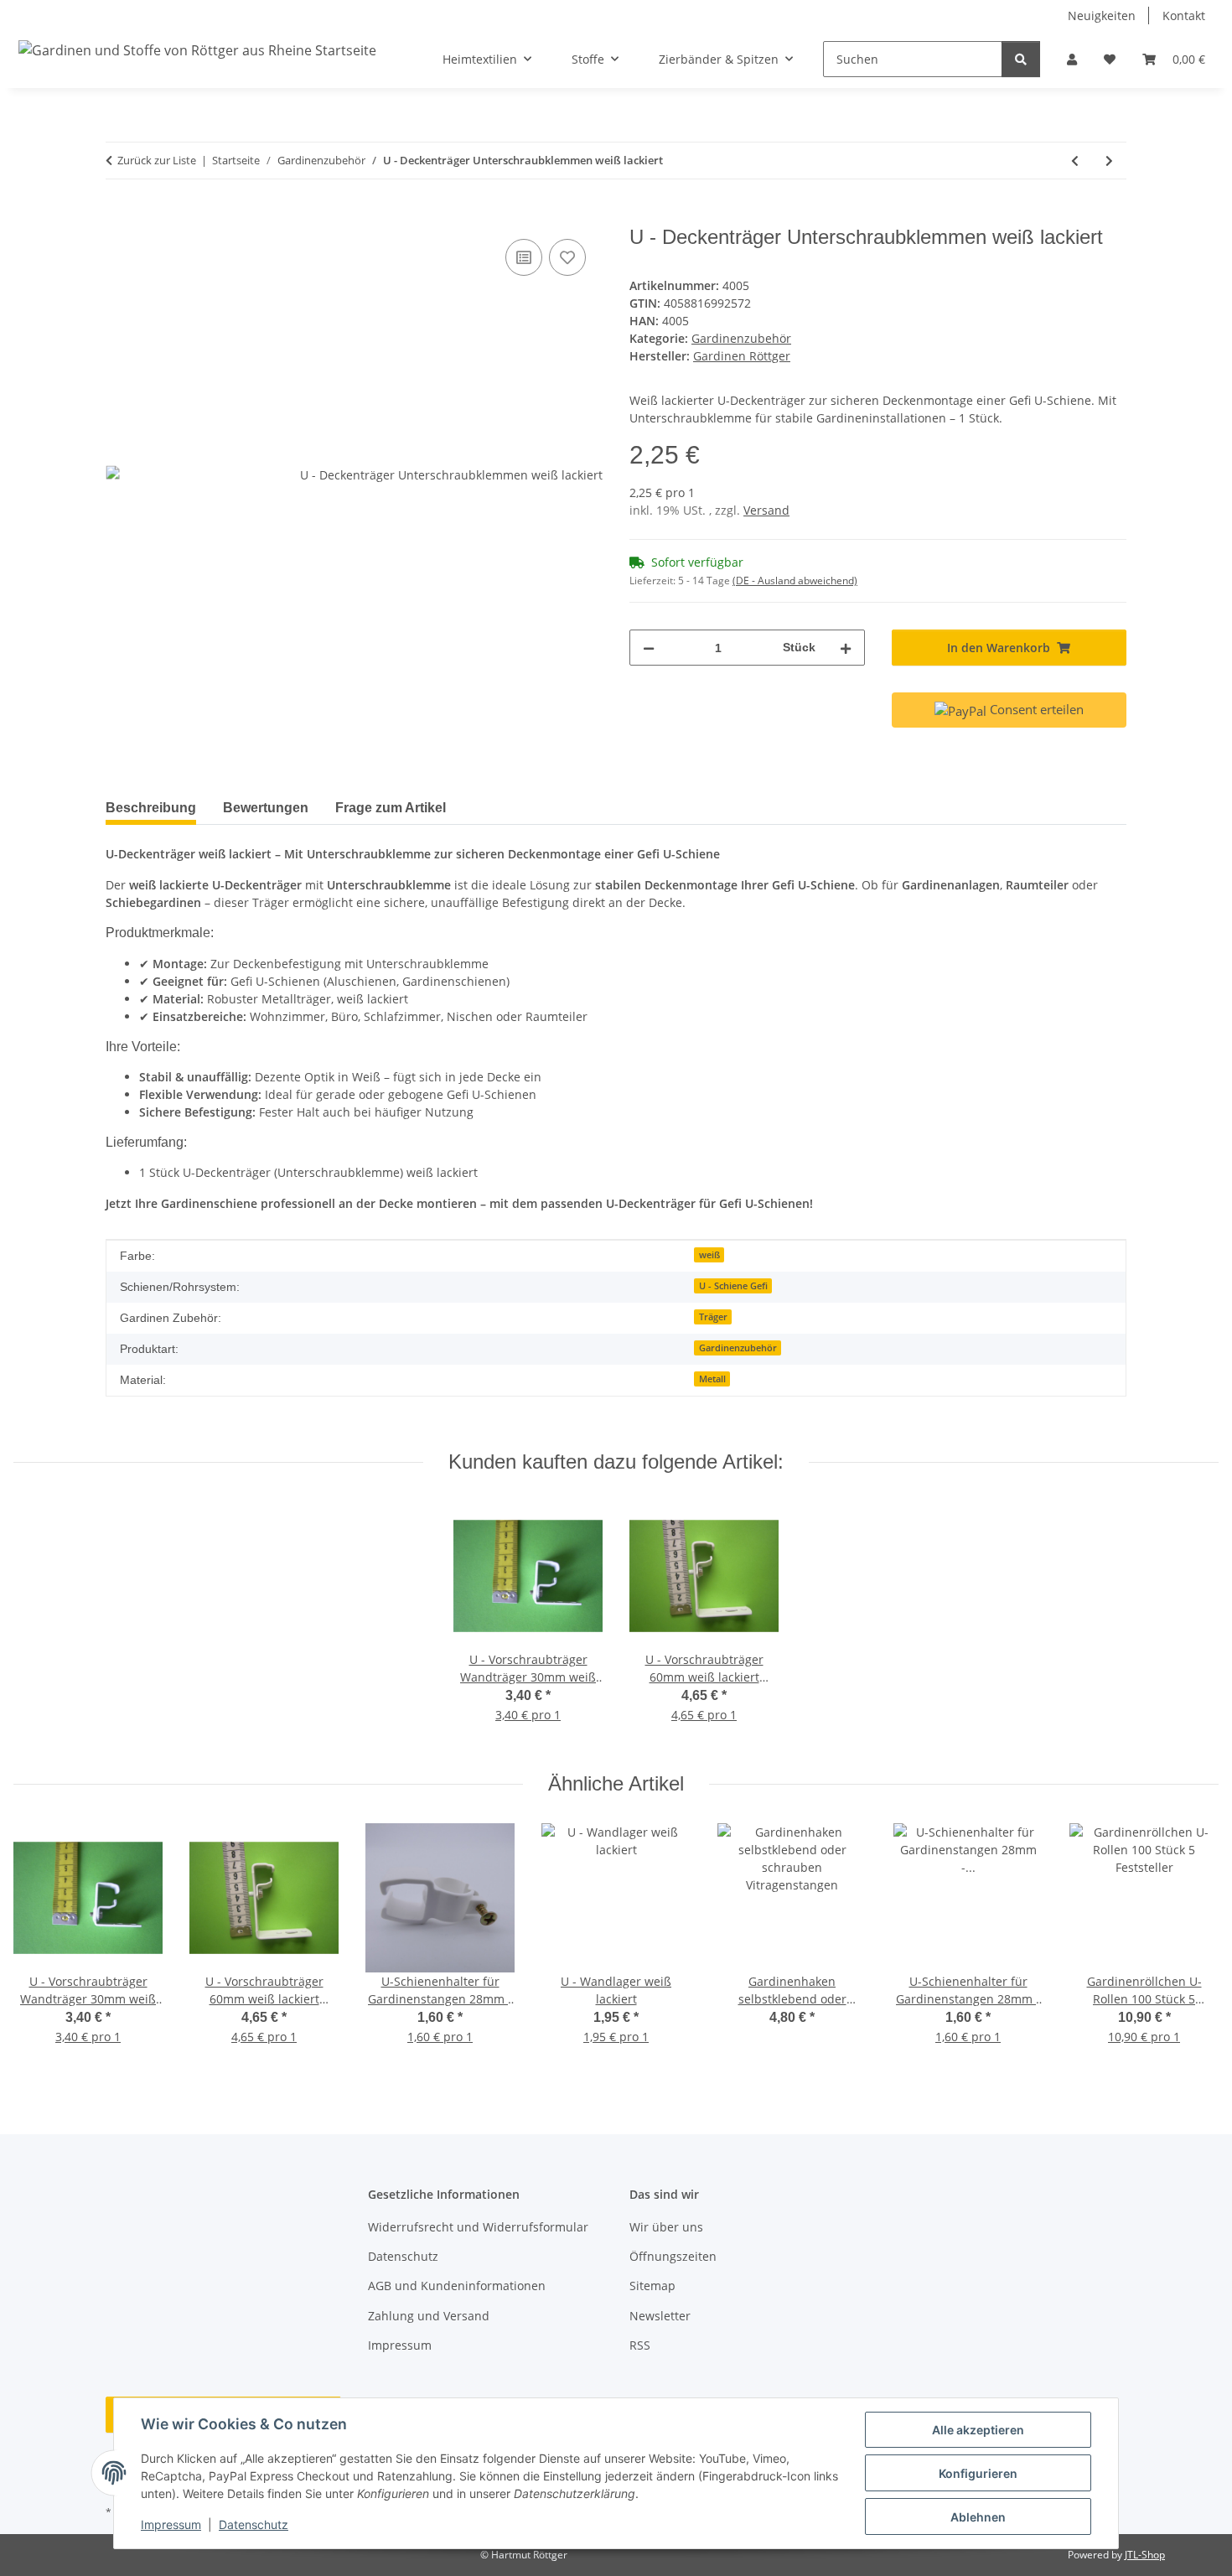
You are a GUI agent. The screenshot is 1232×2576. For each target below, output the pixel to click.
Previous (41, 1945)
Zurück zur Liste (157, 160)
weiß (709, 1255)
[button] (1072, 59)
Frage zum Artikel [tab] (391, 808)
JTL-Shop (1145, 2555)
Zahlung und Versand (429, 2316)
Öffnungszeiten (673, 2256)
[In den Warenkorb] (119, 216)
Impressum (171, 2524)
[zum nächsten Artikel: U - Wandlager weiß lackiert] (1109, 161)
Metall (712, 1379)
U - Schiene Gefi (733, 1286)
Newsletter (660, 2316)
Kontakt (1184, 16)
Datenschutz (254, 2524)
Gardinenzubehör (741, 338)
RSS (640, 2345)
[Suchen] (1021, 59)
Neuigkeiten (1102, 16)
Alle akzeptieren (978, 2430)
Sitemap (652, 2286)
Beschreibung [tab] (151, 808)
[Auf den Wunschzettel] (567, 257)
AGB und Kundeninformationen (457, 2286)
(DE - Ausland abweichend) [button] (795, 581)
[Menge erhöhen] (846, 648)
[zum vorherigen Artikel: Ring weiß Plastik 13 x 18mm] (1075, 161)
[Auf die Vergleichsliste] (524, 257)
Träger (713, 1317)
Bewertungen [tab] (266, 808)
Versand (766, 510)
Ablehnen (978, 2517)
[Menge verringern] (649, 648)
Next (1191, 1945)
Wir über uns (666, 2227)
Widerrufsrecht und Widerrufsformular (478, 2227)
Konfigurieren (978, 2473)
